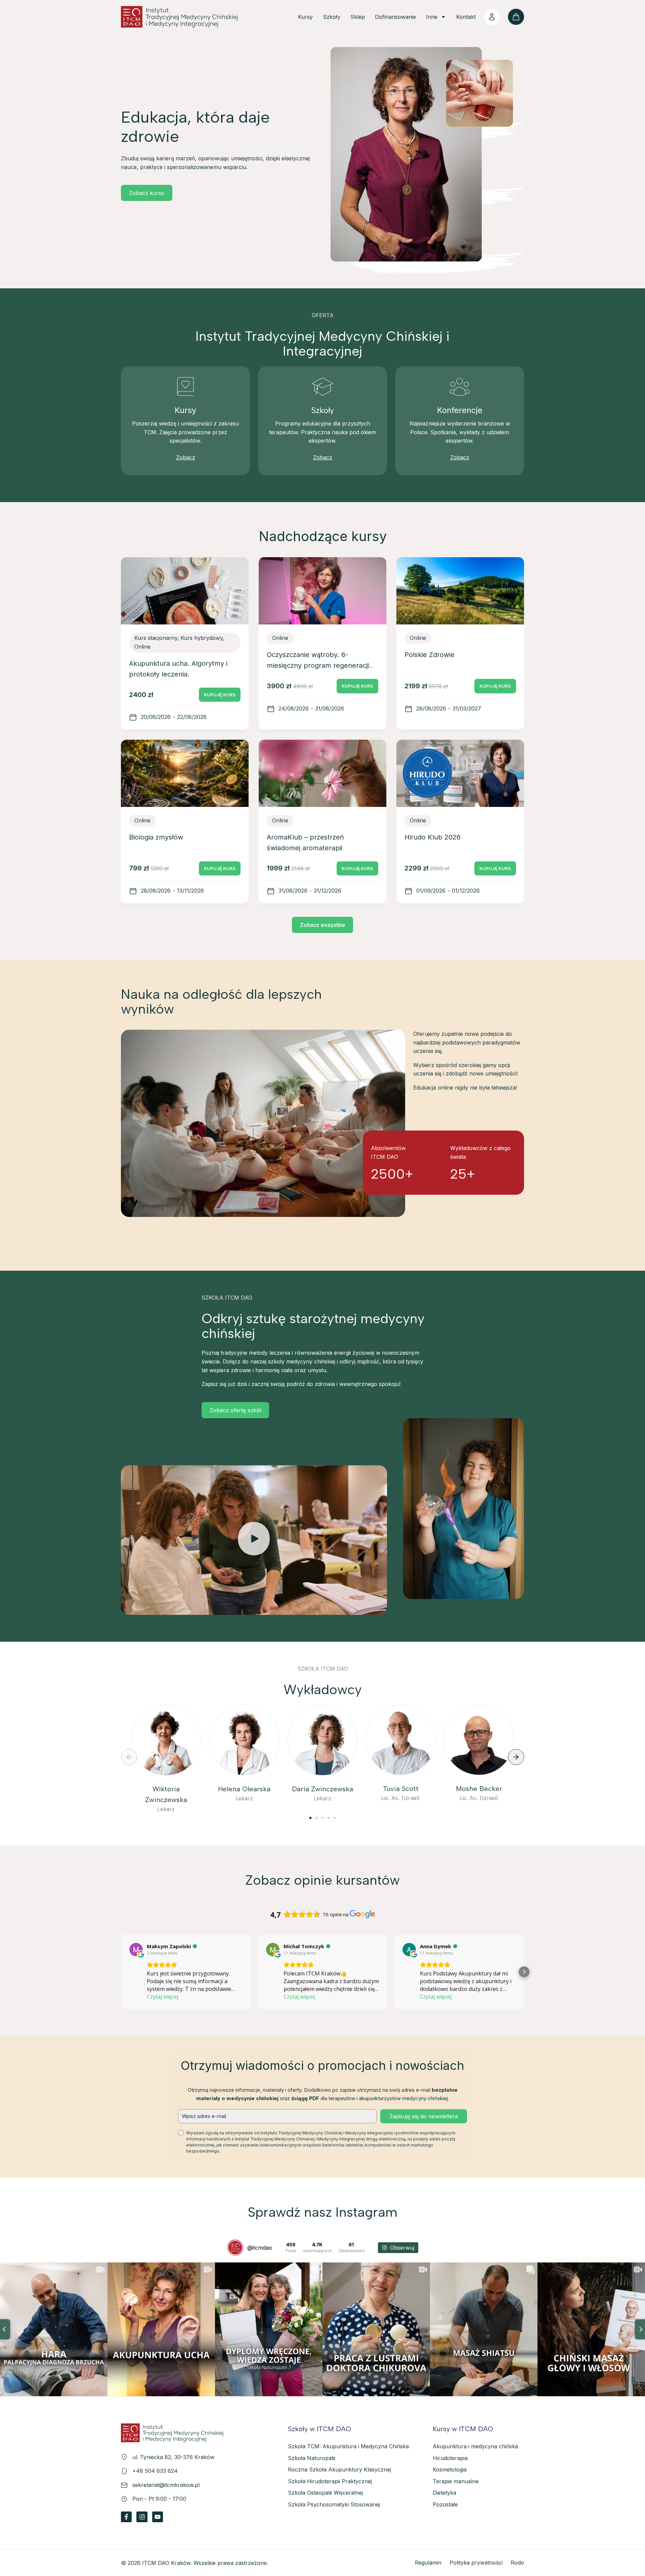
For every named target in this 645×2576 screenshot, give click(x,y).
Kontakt (466, 17)
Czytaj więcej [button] (163, 1997)
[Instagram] (142, 2517)
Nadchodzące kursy (323, 536)
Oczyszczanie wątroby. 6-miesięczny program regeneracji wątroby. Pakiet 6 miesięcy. (318, 665)
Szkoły (332, 17)
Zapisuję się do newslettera (424, 2116)
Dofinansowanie (395, 17)
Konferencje (460, 410)
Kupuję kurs (220, 695)
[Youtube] (158, 2517)
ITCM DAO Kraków (166, 2563)
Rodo (517, 2563)
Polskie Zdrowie (429, 655)
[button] (254, 1540)
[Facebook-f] (126, 2517)
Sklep (358, 17)
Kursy (305, 17)
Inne (432, 17)
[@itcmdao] (235, 2248)
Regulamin (428, 2563)
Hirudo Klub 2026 (433, 837)
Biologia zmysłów (156, 837)
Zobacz (186, 457)
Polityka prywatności (476, 2563)
